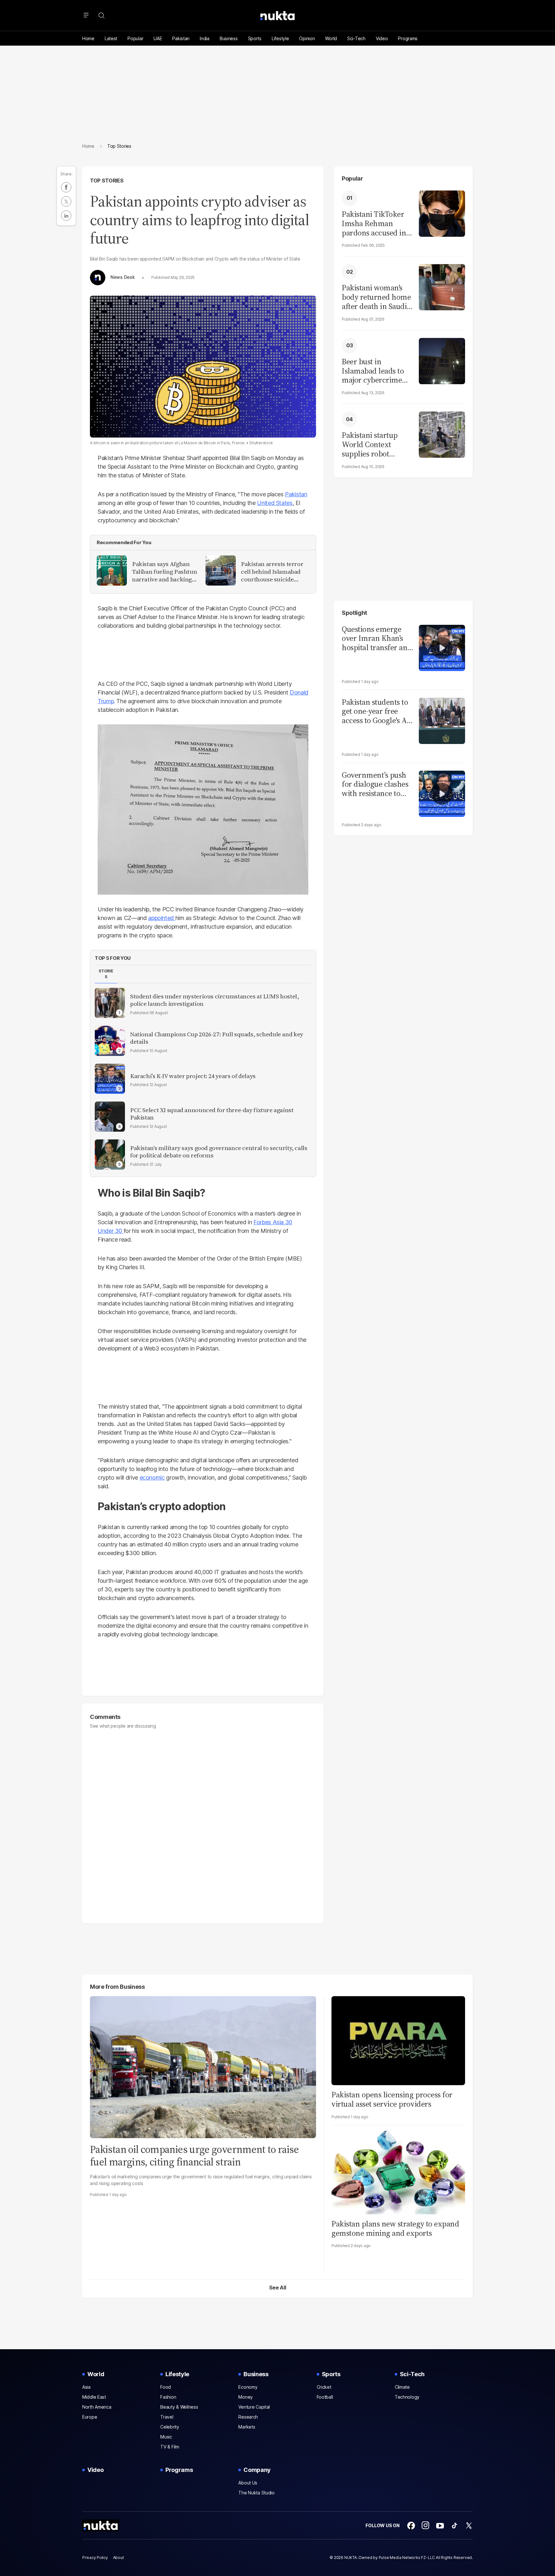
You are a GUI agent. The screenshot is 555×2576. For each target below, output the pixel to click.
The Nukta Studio (256, 2493)
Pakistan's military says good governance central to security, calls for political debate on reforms (219, 1152)
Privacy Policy (95, 2558)
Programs (408, 38)
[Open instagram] (426, 2526)
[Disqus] (203, 1823)
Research (248, 2417)
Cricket (324, 2387)
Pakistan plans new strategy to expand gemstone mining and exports (395, 2228)
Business (229, 38)
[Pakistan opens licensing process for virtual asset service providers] (398, 2040)
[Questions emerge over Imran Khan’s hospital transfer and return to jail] (442, 647)
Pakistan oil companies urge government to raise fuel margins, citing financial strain (194, 2156)
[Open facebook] (411, 2526)
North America (97, 2407)
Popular (135, 38)
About (119, 2558)
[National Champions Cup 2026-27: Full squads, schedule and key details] (110, 1041)
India (205, 38)
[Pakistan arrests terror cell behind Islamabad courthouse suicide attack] (221, 571)
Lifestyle (280, 38)
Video (382, 38)
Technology (407, 2397)
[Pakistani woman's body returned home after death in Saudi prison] (442, 286)
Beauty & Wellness (179, 2407)
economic (152, 1478)
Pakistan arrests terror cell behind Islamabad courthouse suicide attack (272, 572)
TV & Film (170, 2447)
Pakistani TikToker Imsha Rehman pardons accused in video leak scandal (374, 224)
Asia (86, 2387)
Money (246, 2397)
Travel (167, 2417)
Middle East (94, 2397)
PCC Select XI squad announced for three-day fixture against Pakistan (212, 1114)
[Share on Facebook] (66, 187)
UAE (158, 38)
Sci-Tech (356, 38)
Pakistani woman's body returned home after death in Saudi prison (376, 297)
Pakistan (181, 38)
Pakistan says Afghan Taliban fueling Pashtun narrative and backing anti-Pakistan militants (164, 572)
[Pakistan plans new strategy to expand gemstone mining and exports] (398, 2169)
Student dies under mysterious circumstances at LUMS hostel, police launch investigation (215, 1000)
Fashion (168, 2397)
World (331, 38)
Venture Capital (254, 2407)
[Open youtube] (440, 2526)
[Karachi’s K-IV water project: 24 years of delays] (110, 1079)
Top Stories (107, 181)
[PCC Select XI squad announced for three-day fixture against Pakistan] (110, 1117)
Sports (255, 38)
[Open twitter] (469, 2526)
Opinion (307, 38)
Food (166, 2387)
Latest (111, 38)
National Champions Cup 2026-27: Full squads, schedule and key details (217, 1038)
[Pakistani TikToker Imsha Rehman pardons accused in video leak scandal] (442, 213)
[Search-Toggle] (101, 15)
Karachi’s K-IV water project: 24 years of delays (193, 1076)
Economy (248, 2387)
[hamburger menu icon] (86, 15)
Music (166, 2437)
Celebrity (170, 2427)
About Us (248, 2483)
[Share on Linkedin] (66, 216)
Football (325, 2397)
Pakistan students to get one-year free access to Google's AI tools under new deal (377, 712)
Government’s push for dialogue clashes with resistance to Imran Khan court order (375, 784)
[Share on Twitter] (66, 201)
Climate (402, 2387)
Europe (90, 2417)
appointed (162, 918)
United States (275, 503)
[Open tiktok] (454, 2526)
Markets (247, 2427)
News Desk (123, 277)
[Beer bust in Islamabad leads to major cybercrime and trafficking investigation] (442, 360)
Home (88, 38)
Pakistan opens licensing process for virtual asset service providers (392, 2099)
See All (278, 2288)
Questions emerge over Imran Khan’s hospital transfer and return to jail (377, 639)
